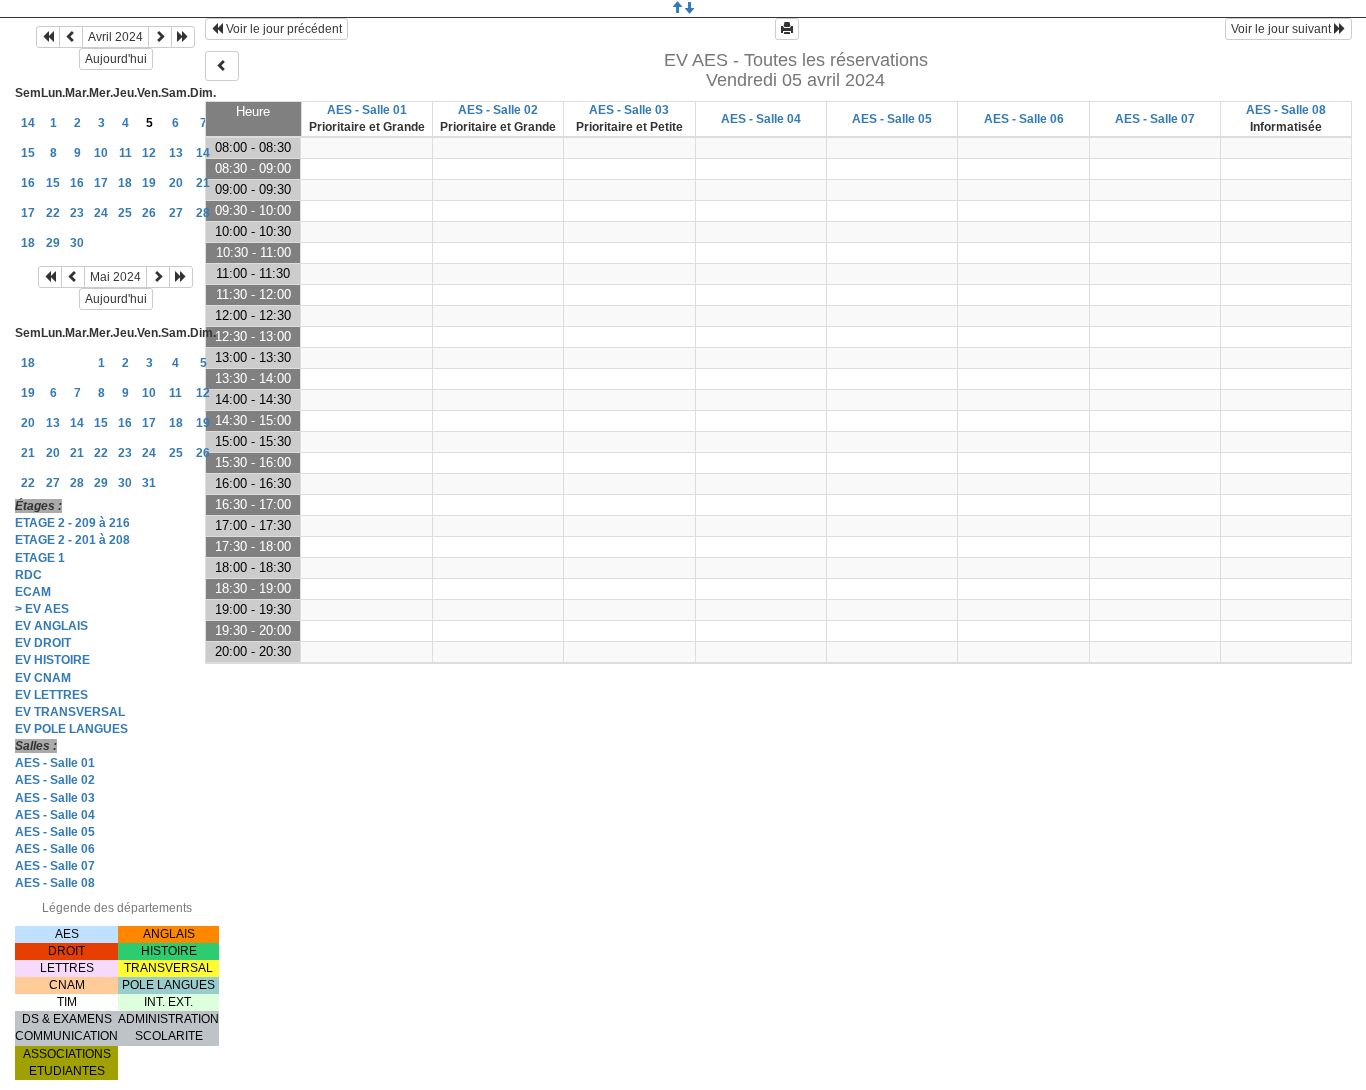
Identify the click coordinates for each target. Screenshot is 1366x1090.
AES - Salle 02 (55, 780)
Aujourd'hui (116, 59)
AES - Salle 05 (55, 832)
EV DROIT (43, 643)
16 (28, 183)
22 (53, 213)
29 (53, 243)
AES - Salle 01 (55, 763)
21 (203, 183)
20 (176, 183)
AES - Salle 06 (55, 849)
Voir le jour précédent (282, 29)
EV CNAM (43, 678)
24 (101, 213)
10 (101, 153)
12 (149, 153)
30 (77, 243)
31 (149, 483)
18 (125, 183)
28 (203, 213)
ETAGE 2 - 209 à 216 (72, 523)
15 (28, 153)
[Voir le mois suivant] (160, 37)
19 (149, 183)
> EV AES (42, 609)
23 (77, 213)
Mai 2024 (115, 277)
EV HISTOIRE (52, 660)
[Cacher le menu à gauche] (222, 66)
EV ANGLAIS (51, 626)
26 (149, 213)
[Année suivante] (183, 37)
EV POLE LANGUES (71, 729)
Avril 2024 (115, 37)
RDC (28, 575)
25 (125, 213)
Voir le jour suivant (1282, 29)
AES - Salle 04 (55, 815)
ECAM (33, 592)
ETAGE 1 (40, 558)
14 (28, 123)
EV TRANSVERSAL (70, 712)
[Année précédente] (48, 37)
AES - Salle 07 (55, 866)
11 (125, 153)
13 (176, 153)
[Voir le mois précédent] (71, 37)
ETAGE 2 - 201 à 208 (72, 540)
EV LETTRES (51, 695)
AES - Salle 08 (55, 883)
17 (101, 183)
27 (176, 213)
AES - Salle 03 (55, 798)
